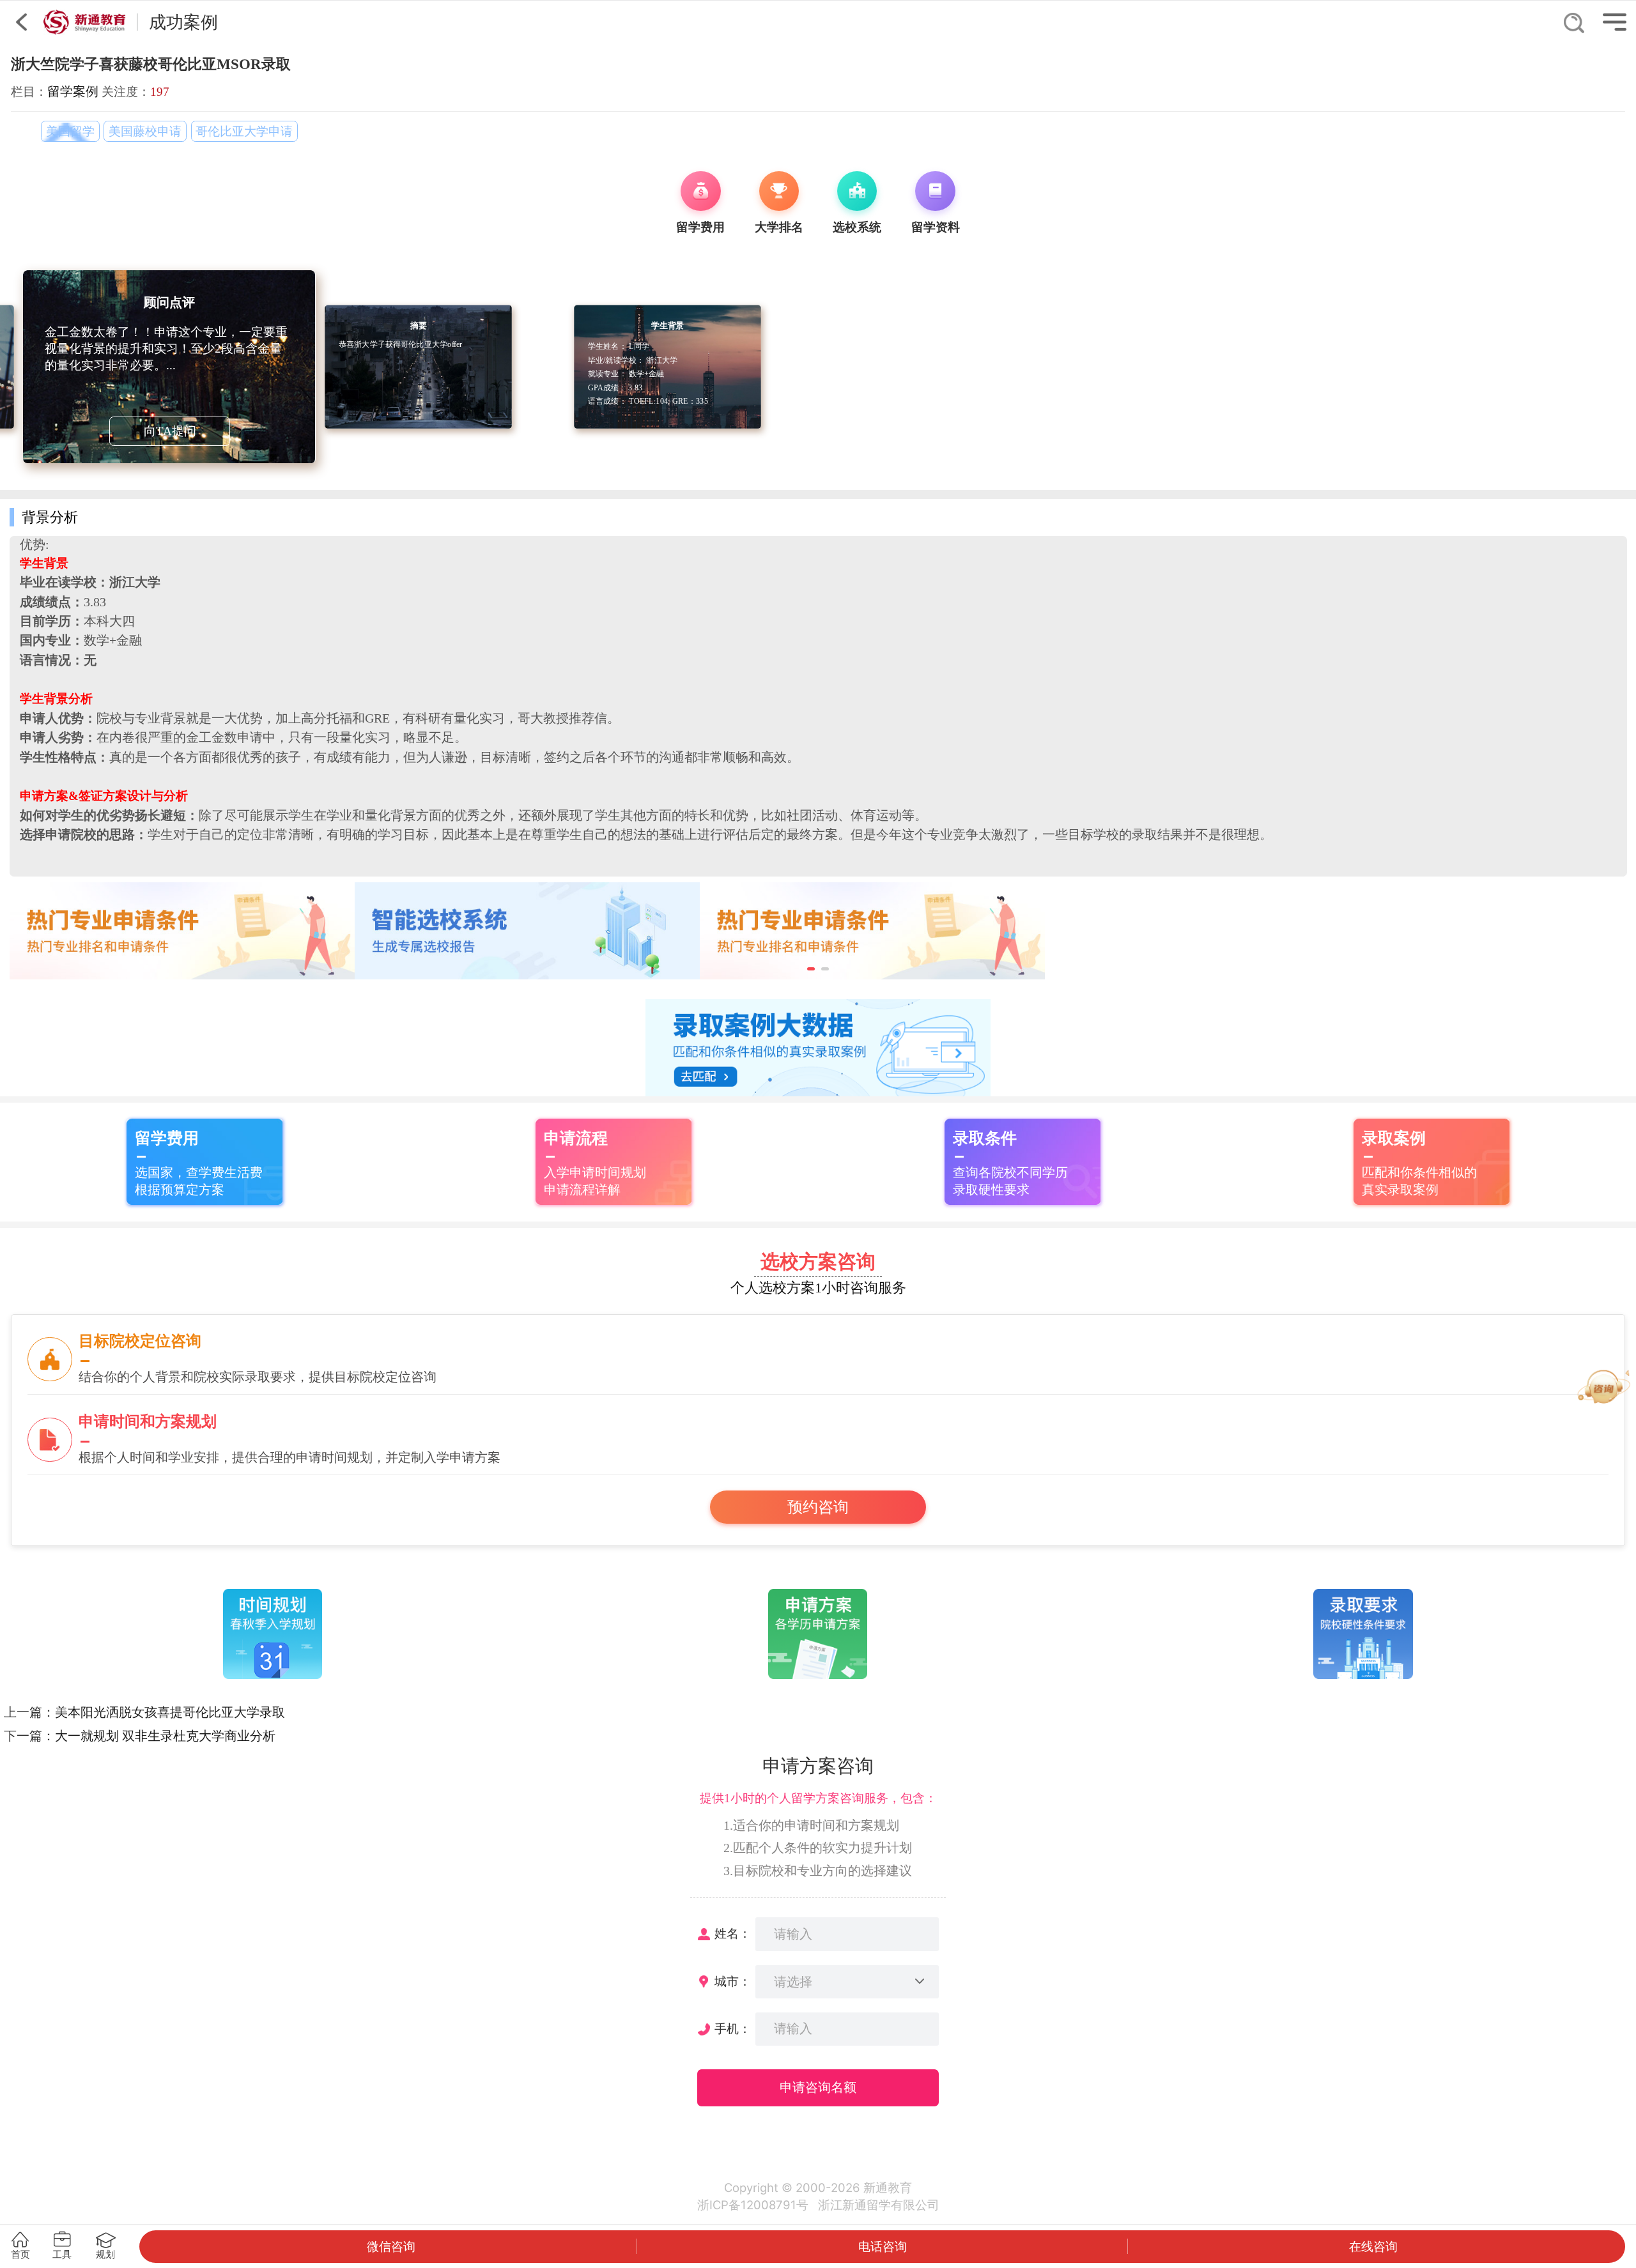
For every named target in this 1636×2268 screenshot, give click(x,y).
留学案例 (73, 91)
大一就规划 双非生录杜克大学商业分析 (165, 1736)
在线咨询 (1373, 2246)
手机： (733, 2029)
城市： (733, 1981)
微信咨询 (391, 2246)
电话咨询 (883, 2246)
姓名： (733, 1934)
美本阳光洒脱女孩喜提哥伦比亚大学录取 (170, 1712)
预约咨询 (818, 1507)
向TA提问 (170, 431)
